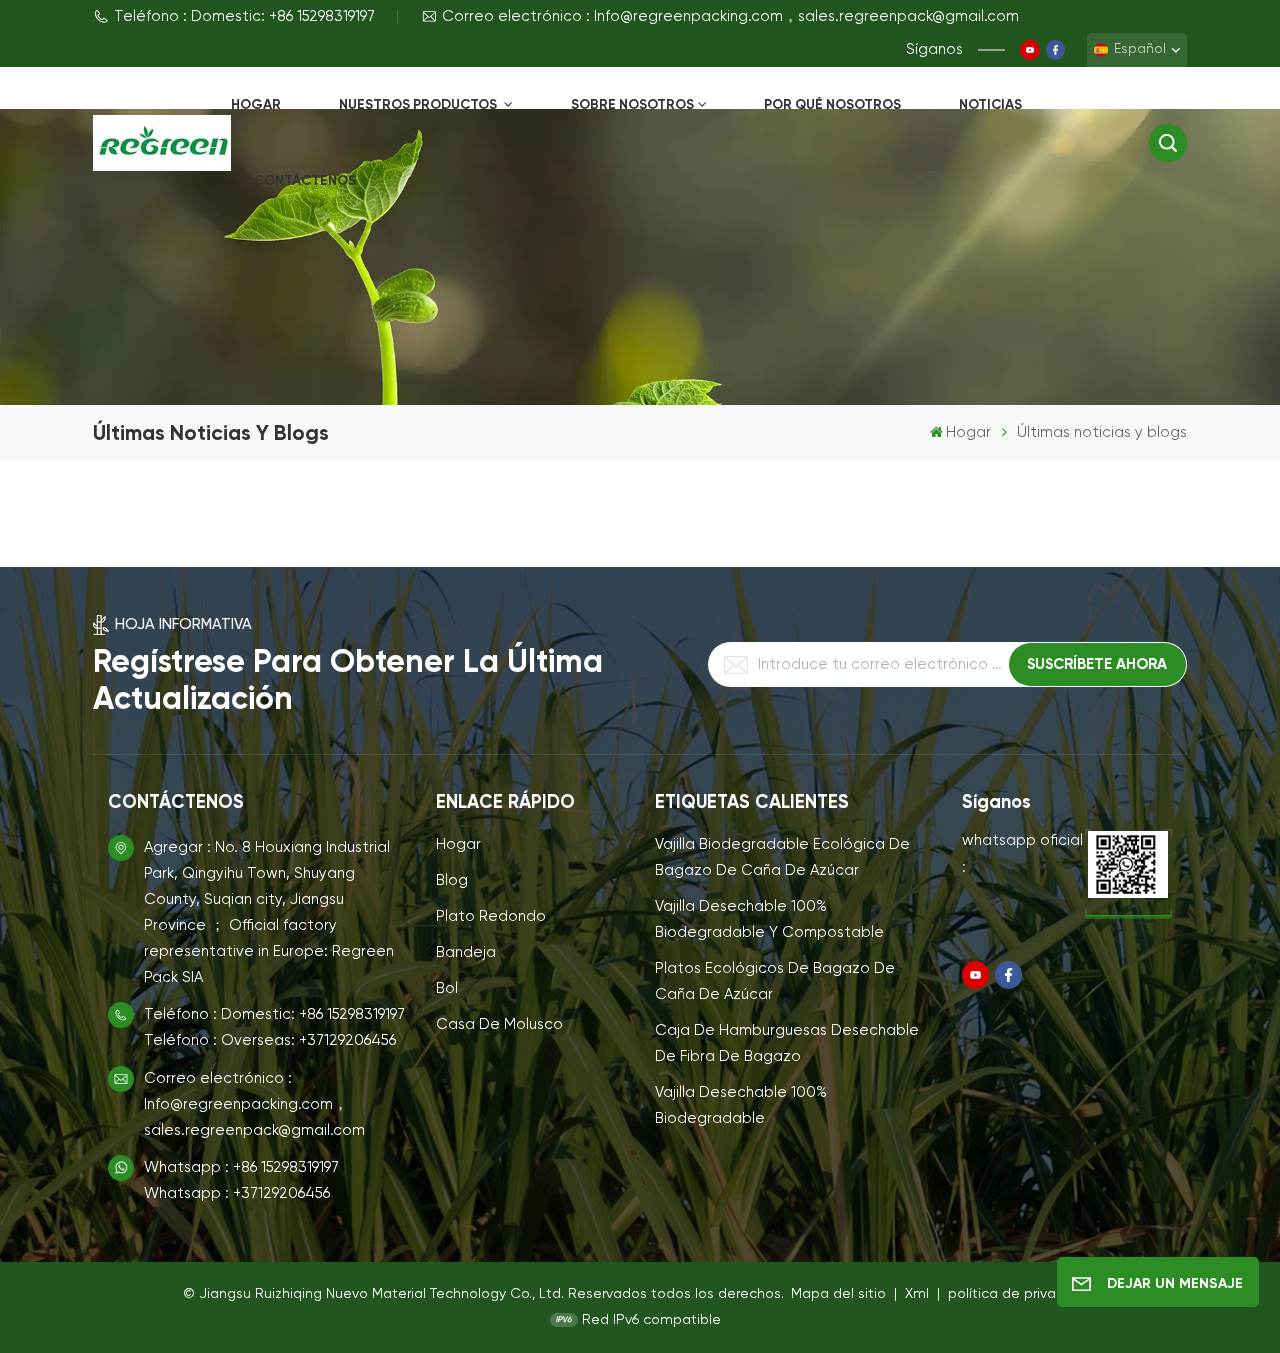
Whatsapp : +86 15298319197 (241, 1167)
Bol (447, 988)
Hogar (256, 104)
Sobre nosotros (632, 104)
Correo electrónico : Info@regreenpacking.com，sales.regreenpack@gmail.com (730, 16)
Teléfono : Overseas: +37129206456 (270, 1040)
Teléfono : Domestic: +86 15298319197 (244, 16)
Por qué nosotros (832, 104)
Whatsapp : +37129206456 (237, 1193)
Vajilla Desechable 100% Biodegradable (741, 1105)
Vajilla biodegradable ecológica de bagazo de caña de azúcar (782, 857)
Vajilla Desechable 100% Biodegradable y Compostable (769, 919)
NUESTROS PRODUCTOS (419, 104)
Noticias (990, 104)
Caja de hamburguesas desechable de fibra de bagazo (787, 1043)
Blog (452, 880)
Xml (917, 1294)
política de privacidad (1021, 1294)
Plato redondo (491, 916)
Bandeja (466, 952)
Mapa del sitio (840, 1294)
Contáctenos (305, 180)
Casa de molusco (499, 1024)
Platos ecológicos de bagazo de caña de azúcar (775, 981)
